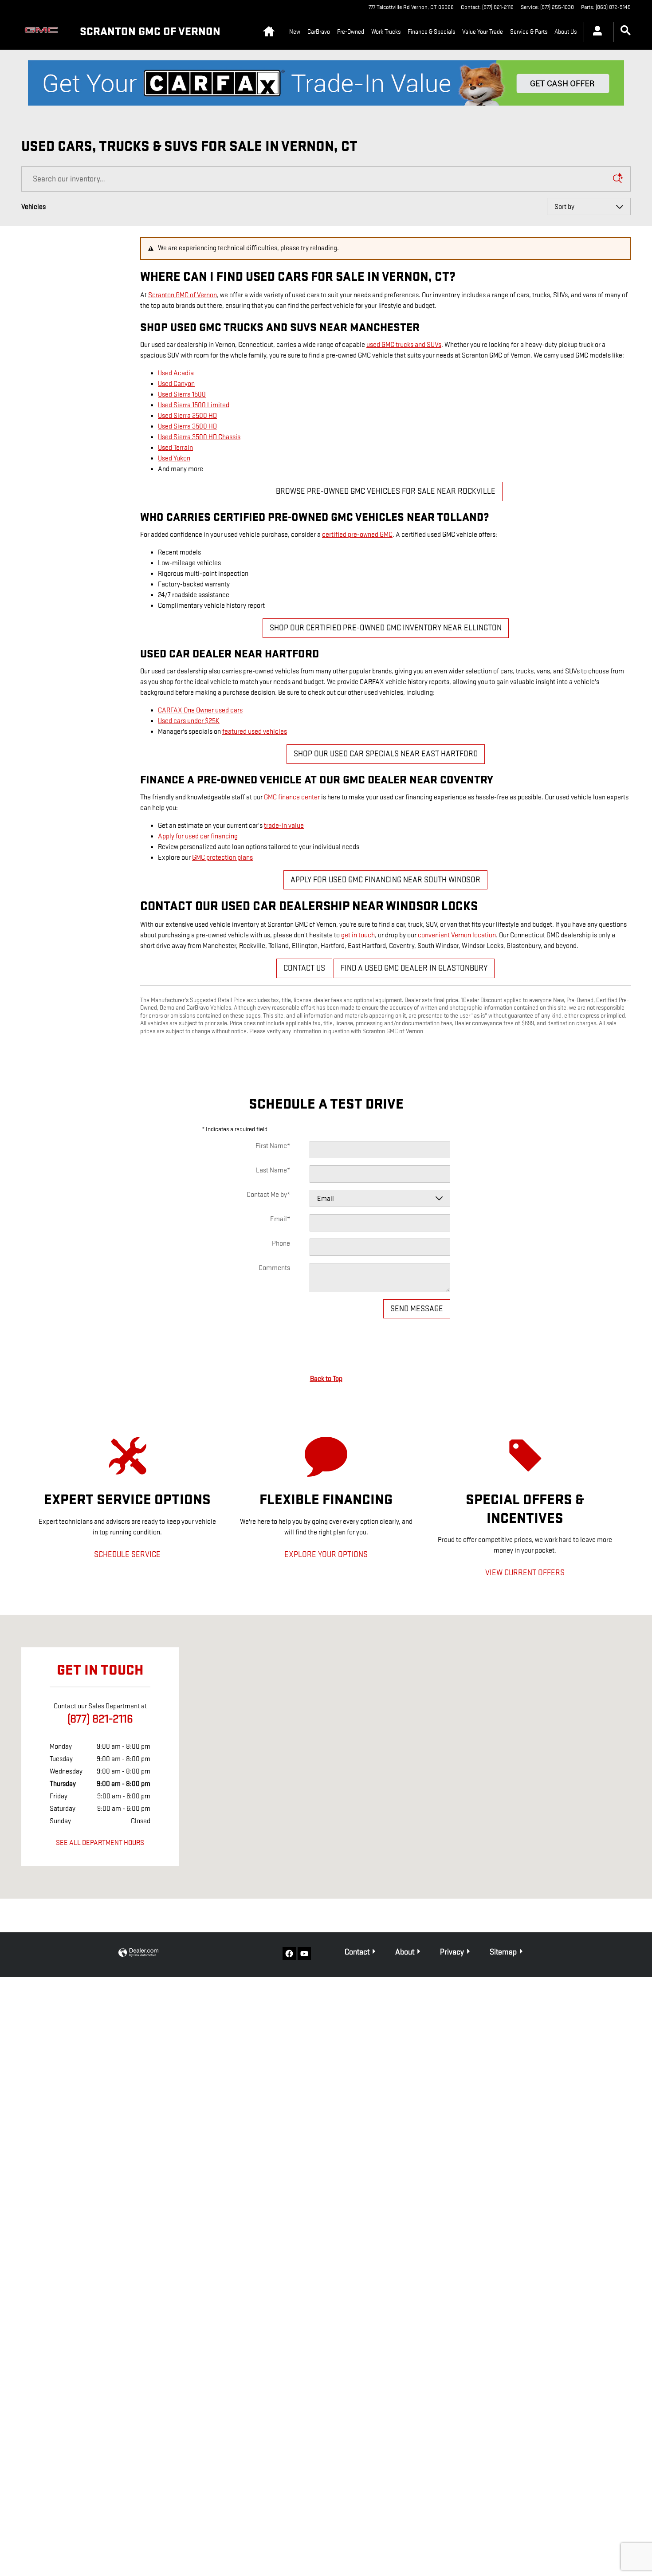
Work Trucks (386, 32)
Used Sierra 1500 (182, 395)
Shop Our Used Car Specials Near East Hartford (386, 754)
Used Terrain (175, 448)
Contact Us (304, 968)
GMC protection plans (222, 858)
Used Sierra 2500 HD (187, 416)
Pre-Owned (351, 32)
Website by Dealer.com (138, 1953)
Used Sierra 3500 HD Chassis (199, 437)
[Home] (43, 32)
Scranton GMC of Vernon (183, 295)
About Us (566, 32)
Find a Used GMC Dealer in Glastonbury (414, 968)
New (295, 32)
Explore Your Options (326, 1555)
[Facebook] (289, 1954)
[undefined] (326, 83)
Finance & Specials (431, 32)
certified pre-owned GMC (357, 535)
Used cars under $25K (189, 721)
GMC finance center (292, 797)
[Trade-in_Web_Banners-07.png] (326, 83)
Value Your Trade (483, 32)
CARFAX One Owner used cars (200, 710)
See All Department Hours (100, 1843)
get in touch (358, 935)
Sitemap (503, 1952)
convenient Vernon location (457, 935)
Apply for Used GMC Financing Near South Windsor (385, 880)
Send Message (417, 1309)
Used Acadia (176, 373)
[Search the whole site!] (626, 31)
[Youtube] (304, 1954)
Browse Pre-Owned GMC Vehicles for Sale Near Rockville (386, 491)
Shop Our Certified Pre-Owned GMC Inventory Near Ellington (386, 628)
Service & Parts (529, 32)
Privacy (452, 1952)
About (405, 1952)
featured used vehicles (255, 732)
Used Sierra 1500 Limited (194, 405)
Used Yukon (174, 458)
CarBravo (319, 32)
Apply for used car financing (198, 836)
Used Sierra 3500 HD (187, 427)
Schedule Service (127, 1555)
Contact (357, 1952)
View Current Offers (525, 1573)
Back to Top (326, 1379)
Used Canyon (176, 384)
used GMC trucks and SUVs (404, 345)
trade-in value (284, 826)
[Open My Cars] (595, 32)
